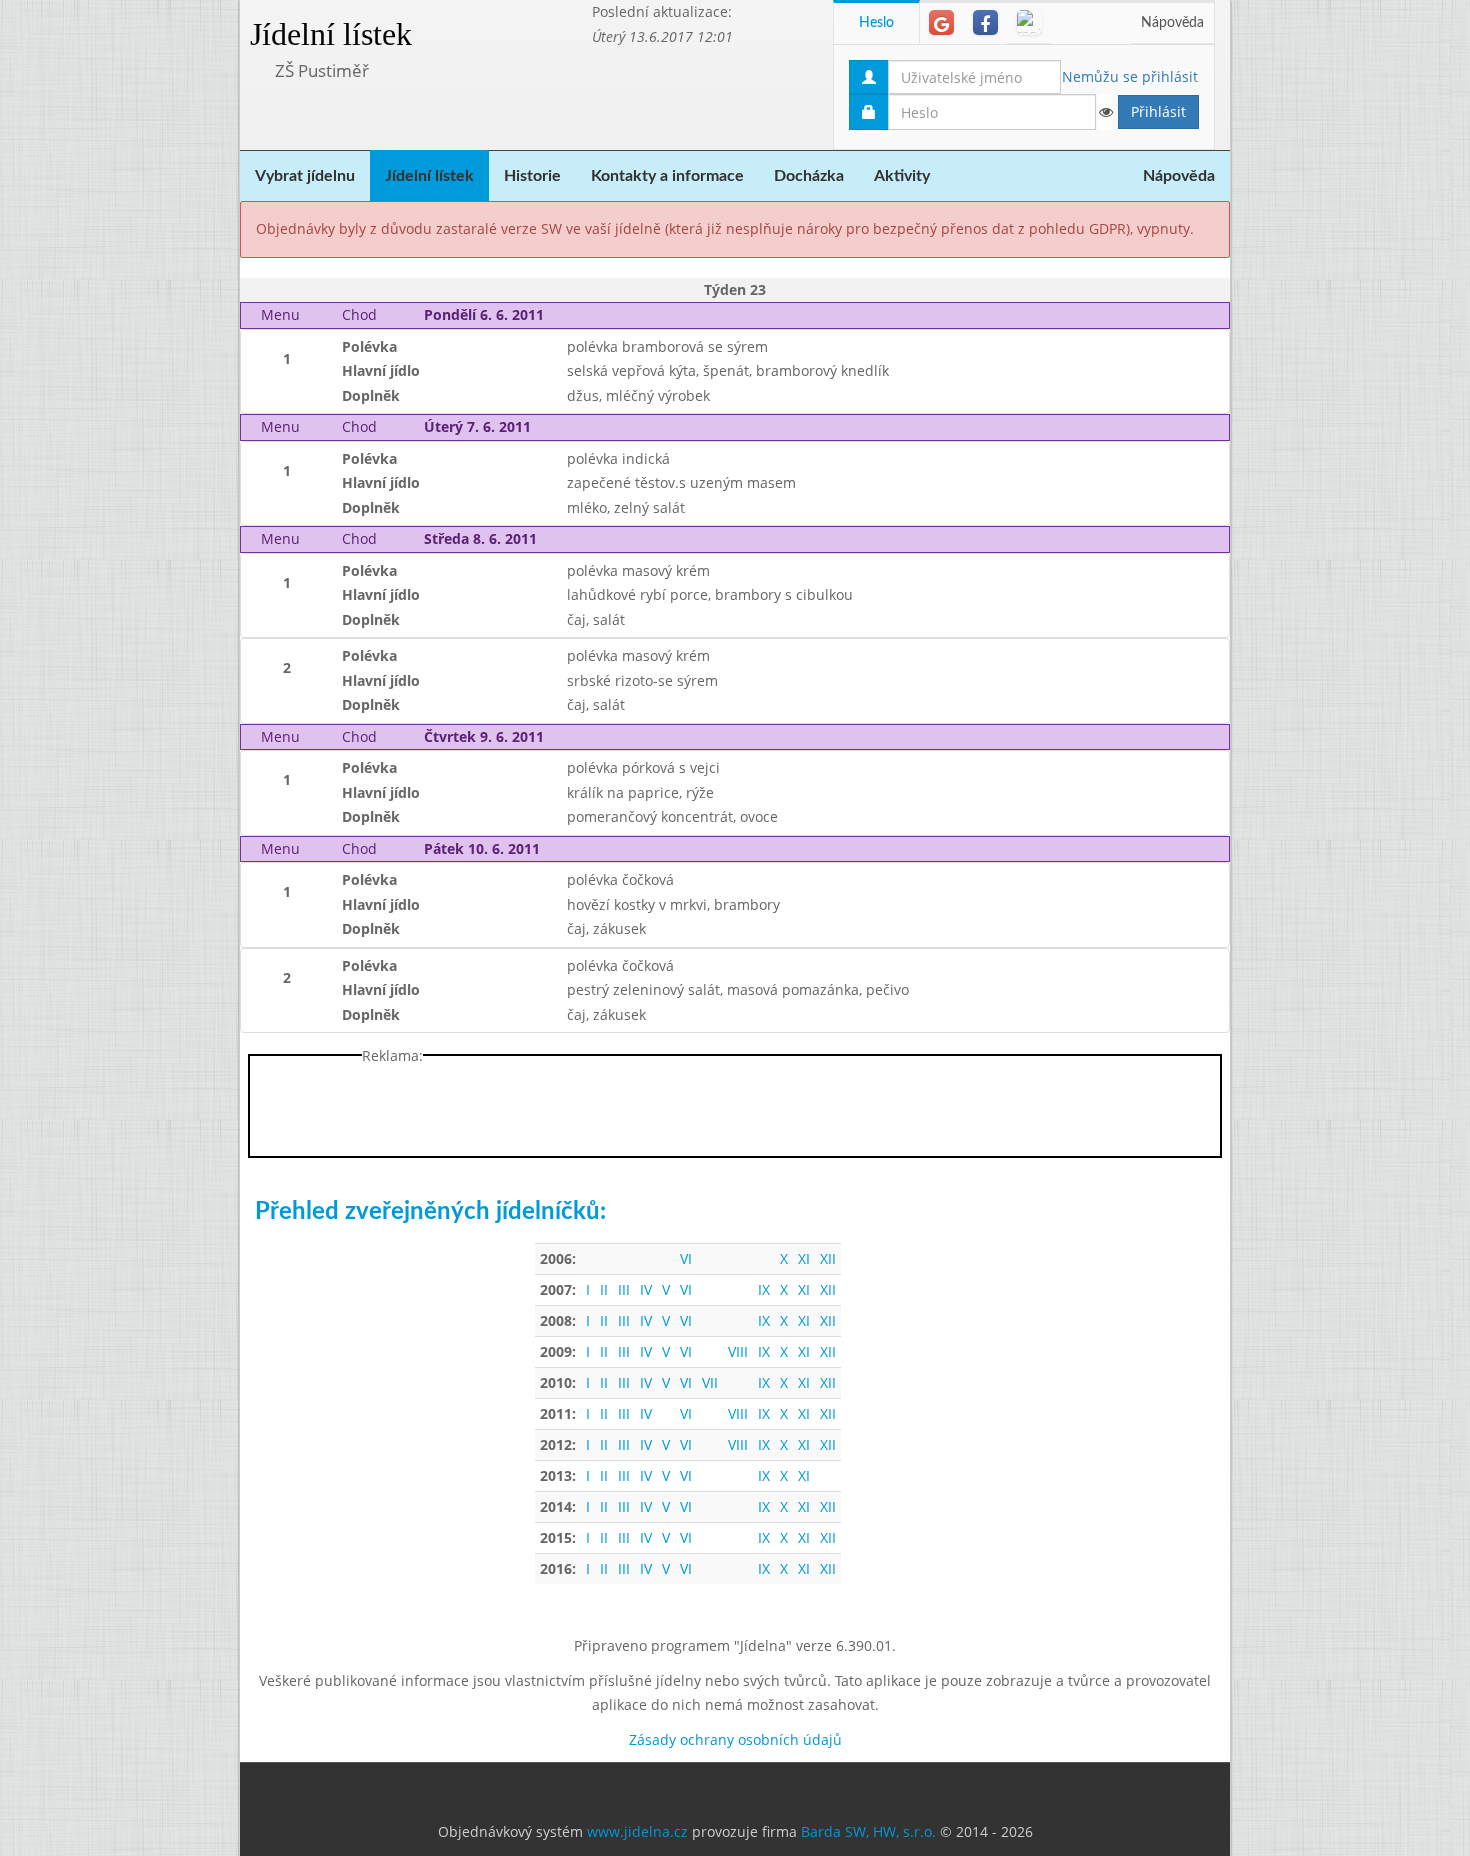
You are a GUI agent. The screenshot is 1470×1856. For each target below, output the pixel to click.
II (604, 1289)
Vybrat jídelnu (305, 176)
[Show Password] (1105, 112)
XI (804, 1258)
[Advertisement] (1310, 300)
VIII (738, 1351)
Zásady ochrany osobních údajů (735, 1739)
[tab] (941, 22)
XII (828, 1258)
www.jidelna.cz (637, 1831)
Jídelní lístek (331, 34)
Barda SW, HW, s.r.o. (868, 1831)
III (624, 1289)
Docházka (809, 176)
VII (710, 1382)
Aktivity (902, 176)
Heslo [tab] (876, 23)
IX (764, 1289)
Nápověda (1172, 23)
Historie (532, 176)
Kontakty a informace (667, 176)
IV (646, 1289)
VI (686, 1258)
